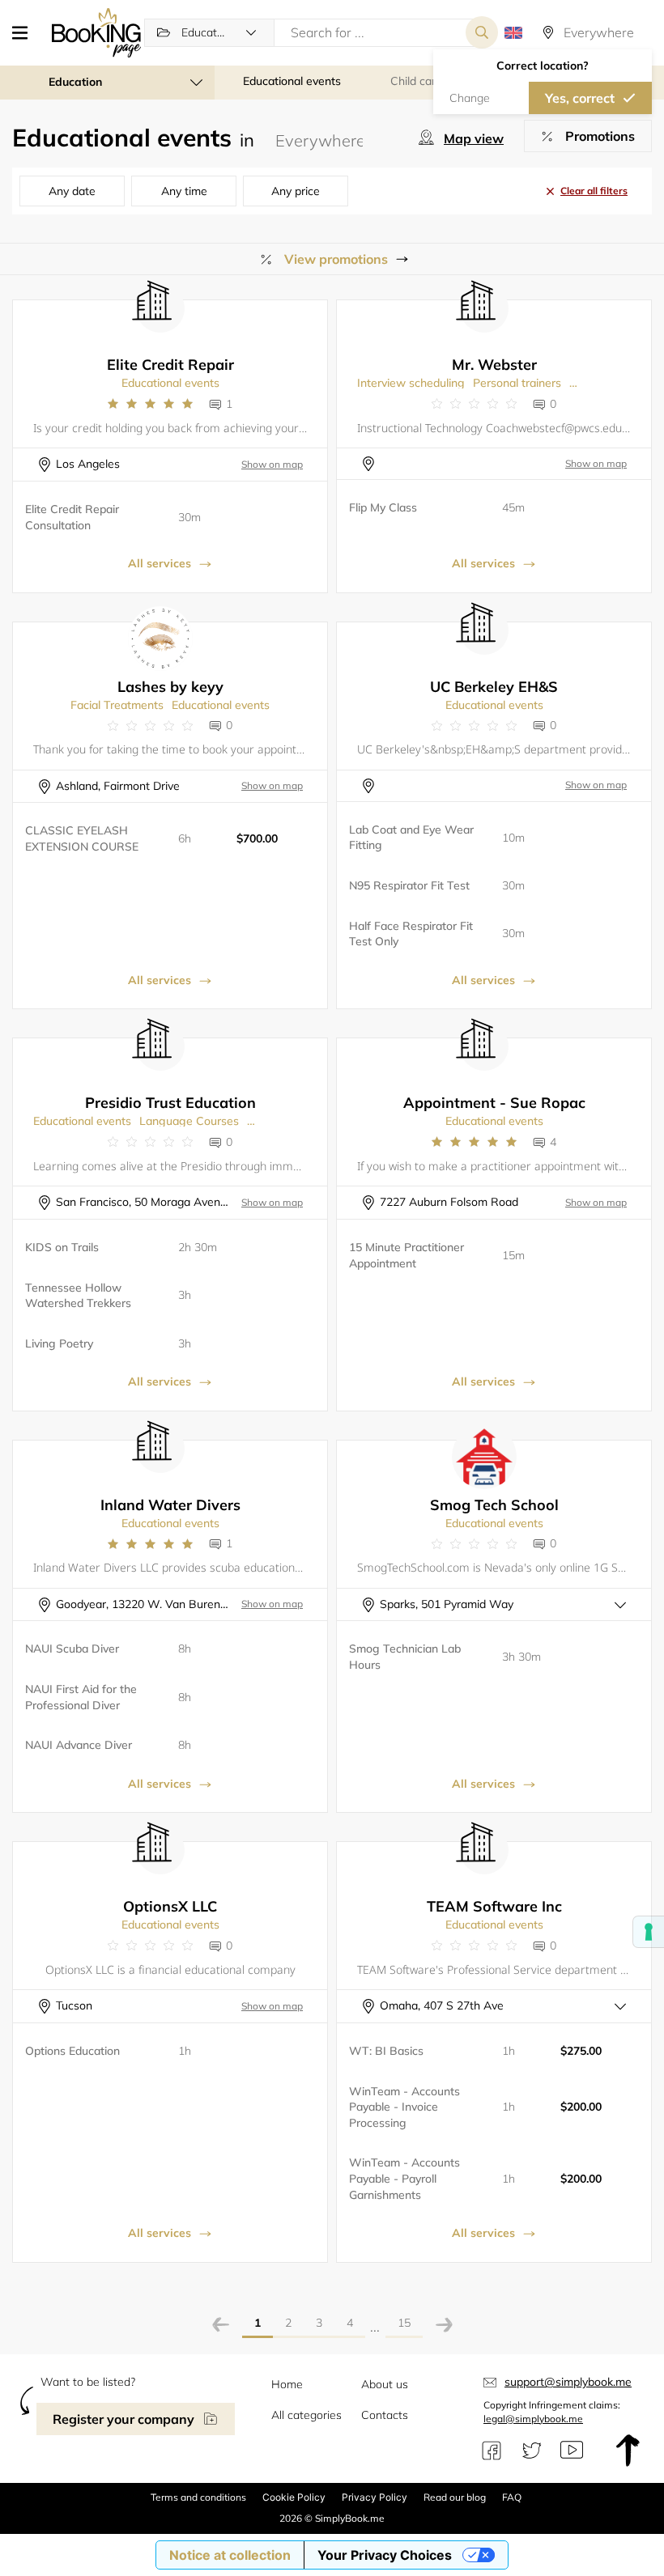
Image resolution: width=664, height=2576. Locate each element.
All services (160, 563)
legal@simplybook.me (533, 2419)
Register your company (123, 2419)
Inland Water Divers (170, 1505)
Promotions (600, 136)
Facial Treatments (117, 705)
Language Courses (189, 1121)
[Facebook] (492, 2451)
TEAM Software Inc (494, 1906)
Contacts (385, 2415)
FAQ (512, 2497)
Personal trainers (517, 383)
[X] (532, 2451)
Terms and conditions (198, 2497)
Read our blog (455, 2497)
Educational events (170, 383)
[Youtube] (572, 2451)
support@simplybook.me (568, 2382)
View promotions (336, 259)
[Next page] (444, 2327)
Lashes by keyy (170, 687)
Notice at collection (230, 2555)
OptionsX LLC (170, 1906)
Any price (296, 191)
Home (287, 2384)
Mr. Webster (494, 365)
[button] (26, 32)
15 (404, 2323)
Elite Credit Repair (170, 365)
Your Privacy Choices (385, 2555)
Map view (474, 138)
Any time (184, 191)
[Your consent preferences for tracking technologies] (649, 1932)
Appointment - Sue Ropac (494, 1103)
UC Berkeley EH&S (494, 687)
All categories (306, 2415)
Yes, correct (580, 98)
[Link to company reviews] (150, 404)
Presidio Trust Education (170, 1103)
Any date (72, 191)
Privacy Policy (375, 2497)
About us (385, 2384)
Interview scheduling (411, 383)
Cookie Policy (294, 2497)
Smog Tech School (494, 1505)
